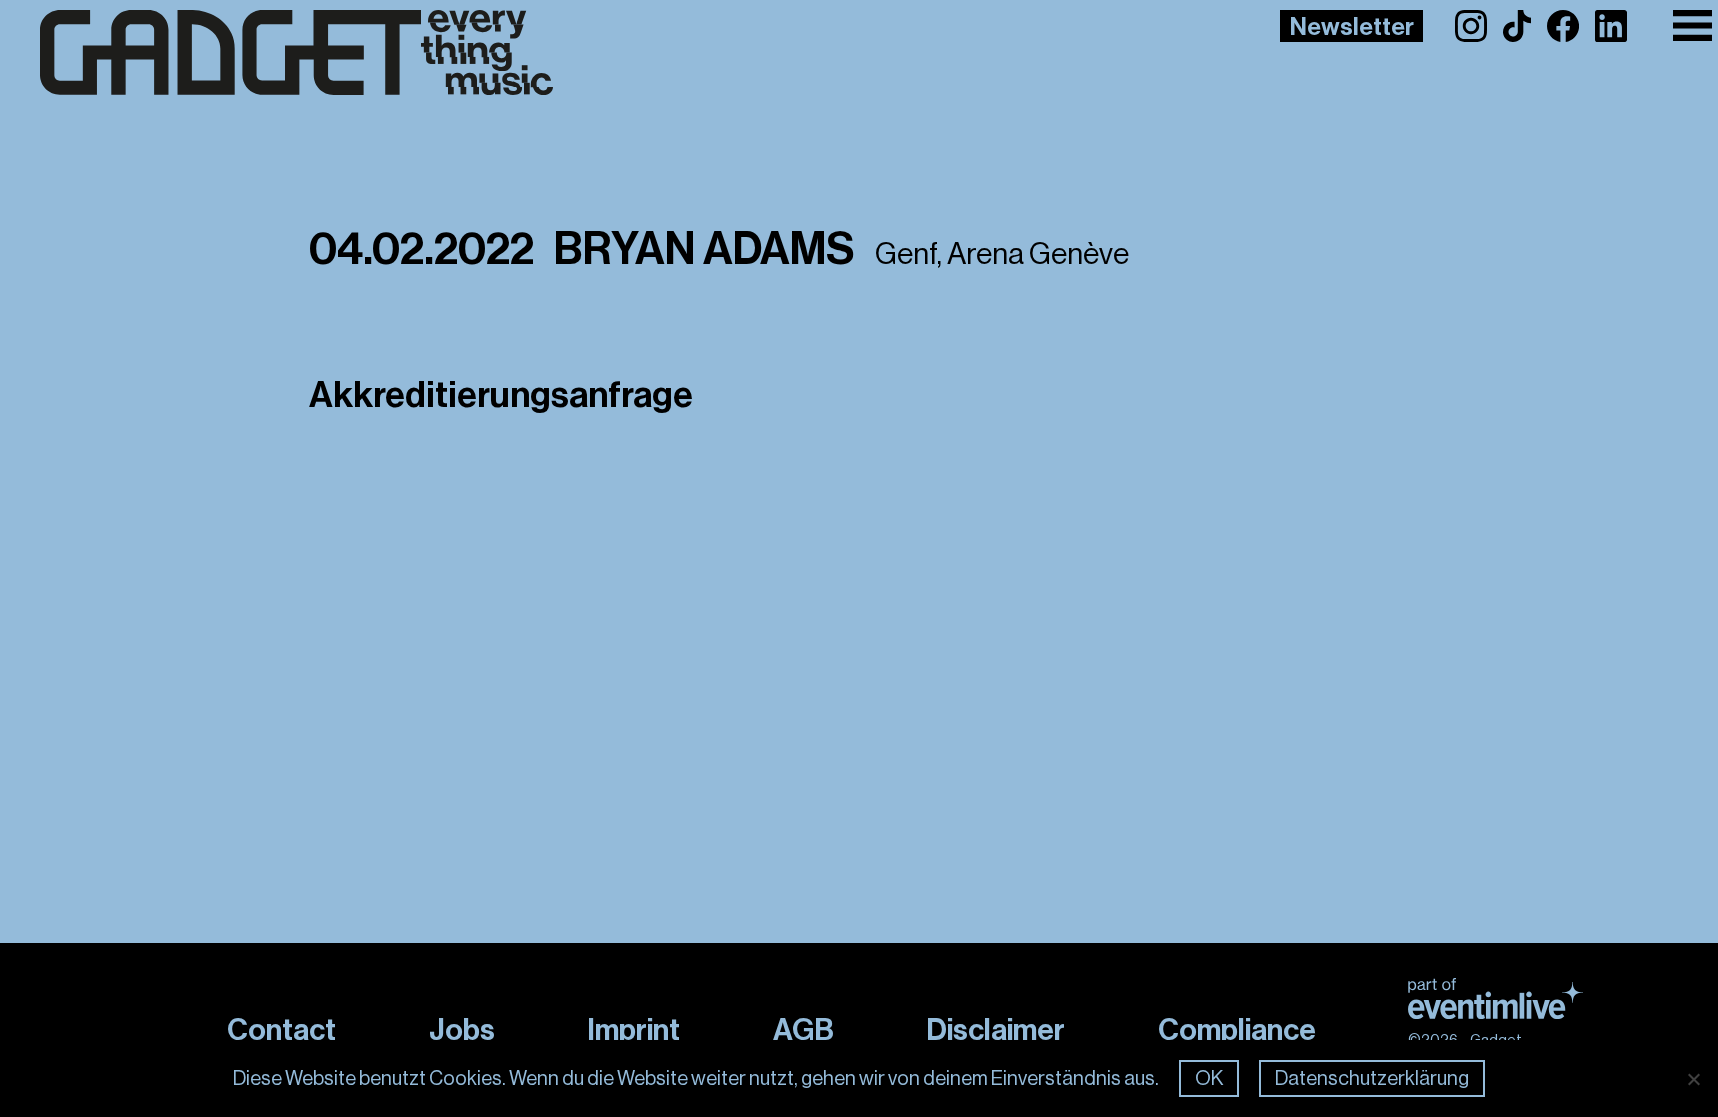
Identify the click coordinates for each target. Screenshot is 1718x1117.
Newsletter (1352, 27)
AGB (803, 1030)
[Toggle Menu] (1692, 25)
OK (1209, 1078)
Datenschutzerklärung (1372, 1078)
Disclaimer (995, 1030)
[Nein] (1693, 1079)
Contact (281, 1030)
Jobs (462, 1030)
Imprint (633, 1030)
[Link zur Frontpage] (296, 53)
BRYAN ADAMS (704, 249)
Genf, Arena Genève (1002, 254)
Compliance (1237, 1030)
